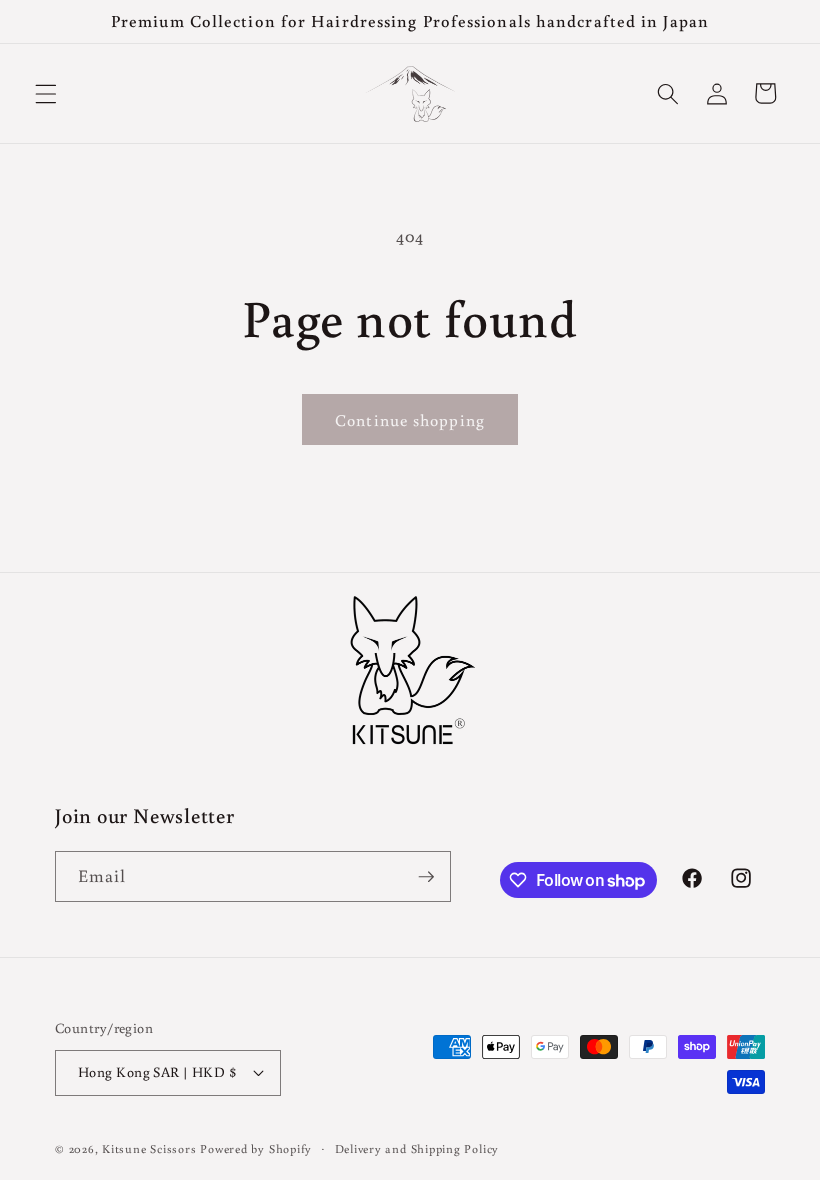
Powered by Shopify (256, 1148)
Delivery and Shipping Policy (417, 1148)
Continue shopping (410, 419)
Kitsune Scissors (149, 1148)
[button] (46, 93)
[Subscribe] (426, 877)
